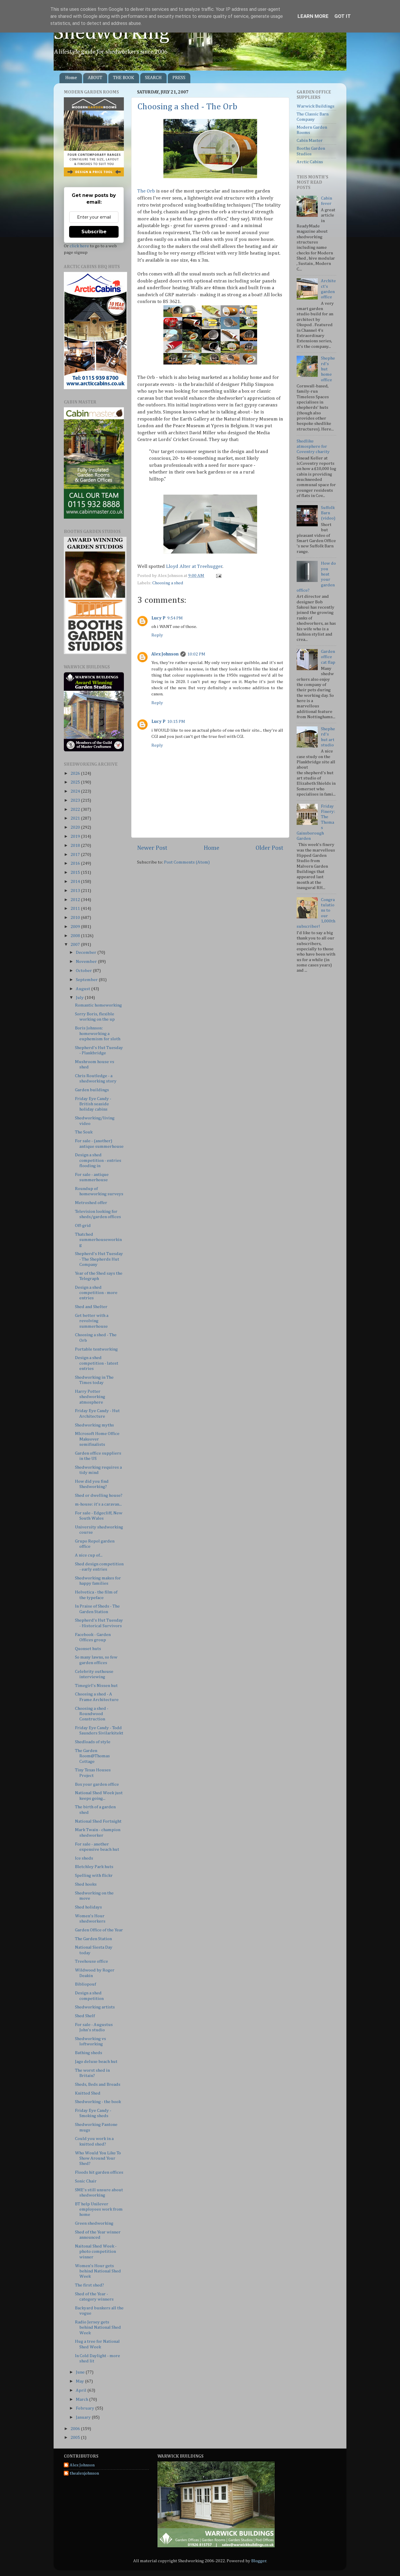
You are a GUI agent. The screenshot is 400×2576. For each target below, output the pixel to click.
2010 (76, 918)
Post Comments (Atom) (187, 862)
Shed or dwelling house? (99, 1495)
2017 (76, 855)
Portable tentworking (96, 1349)
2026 (76, 773)
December (87, 952)
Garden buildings (92, 1090)
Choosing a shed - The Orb (187, 107)
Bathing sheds (89, 2053)
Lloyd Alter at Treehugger (194, 567)
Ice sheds (84, 1858)
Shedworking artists (95, 2007)
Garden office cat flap (328, 657)
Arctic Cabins (310, 162)
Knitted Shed (88, 2093)
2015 (76, 872)
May (80, 2381)
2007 (76, 945)
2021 (76, 818)
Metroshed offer (91, 1203)
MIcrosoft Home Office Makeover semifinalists (97, 1439)
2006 (76, 2429)
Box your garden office (97, 1784)
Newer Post (152, 848)
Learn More (313, 16)
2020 (76, 827)
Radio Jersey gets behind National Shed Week (98, 2328)
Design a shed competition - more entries (96, 1293)
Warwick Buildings (316, 106)
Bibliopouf (86, 1984)
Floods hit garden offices (99, 2172)
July (80, 998)
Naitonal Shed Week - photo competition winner (96, 2252)
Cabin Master (310, 141)
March (82, 2399)
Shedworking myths (94, 1425)
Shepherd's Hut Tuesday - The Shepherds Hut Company (99, 1259)
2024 (76, 791)
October (84, 971)
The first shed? (89, 2285)
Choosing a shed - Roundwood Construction (92, 1714)
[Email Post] (218, 576)
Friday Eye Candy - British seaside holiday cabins (93, 1104)
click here (79, 246)
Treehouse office (92, 1961)
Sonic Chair (86, 2181)
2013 (76, 891)
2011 (76, 909)
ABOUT (95, 78)
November (87, 962)
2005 (76, 2438)
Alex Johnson (165, 654)
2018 (76, 846)
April (82, 2390)
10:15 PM (176, 722)
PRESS (179, 78)
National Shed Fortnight (98, 1821)
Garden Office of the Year (99, 1930)
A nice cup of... (89, 1555)
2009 (76, 927)
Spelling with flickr (94, 1876)
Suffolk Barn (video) (328, 513)
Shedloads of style (93, 1742)
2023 (76, 800)
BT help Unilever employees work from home (99, 2209)
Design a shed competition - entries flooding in (98, 1160)
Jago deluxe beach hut (96, 2062)
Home (71, 78)
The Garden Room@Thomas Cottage (92, 1756)
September (87, 980)
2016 (76, 863)
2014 (76, 882)
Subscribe (94, 232)
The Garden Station (93, 1939)
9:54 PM (175, 618)
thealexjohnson (84, 2473)
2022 (76, 809)
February (86, 2408)
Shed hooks (86, 1884)
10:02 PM (196, 654)
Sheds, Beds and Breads (98, 2084)
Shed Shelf (85, 2016)
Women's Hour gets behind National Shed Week (98, 2271)
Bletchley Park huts (94, 1867)
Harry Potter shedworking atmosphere (90, 1397)
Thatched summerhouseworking (98, 1240)
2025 (76, 782)
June (81, 2372)
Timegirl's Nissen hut (96, 1686)
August (83, 989)
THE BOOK (124, 78)
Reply (157, 635)
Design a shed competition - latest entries (97, 1363)
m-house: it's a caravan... (98, 1504)
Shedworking (112, 33)
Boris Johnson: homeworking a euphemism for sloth (98, 1034)
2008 (76, 936)
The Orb (146, 191)
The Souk (84, 1132)
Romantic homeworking (98, 1005)
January (84, 2417)
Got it (343, 16)
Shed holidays (88, 1907)
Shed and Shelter (91, 1307)
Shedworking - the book (98, 2102)
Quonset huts (88, 1649)
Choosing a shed (168, 583)
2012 (76, 900)
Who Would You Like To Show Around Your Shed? (98, 2158)
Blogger (259, 2561)
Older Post (270, 848)
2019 (76, 836)
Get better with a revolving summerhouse (92, 1321)
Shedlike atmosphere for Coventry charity (313, 447)
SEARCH (153, 78)
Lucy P (158, 618)
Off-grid (83, 1226)
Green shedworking (94, 2223)
